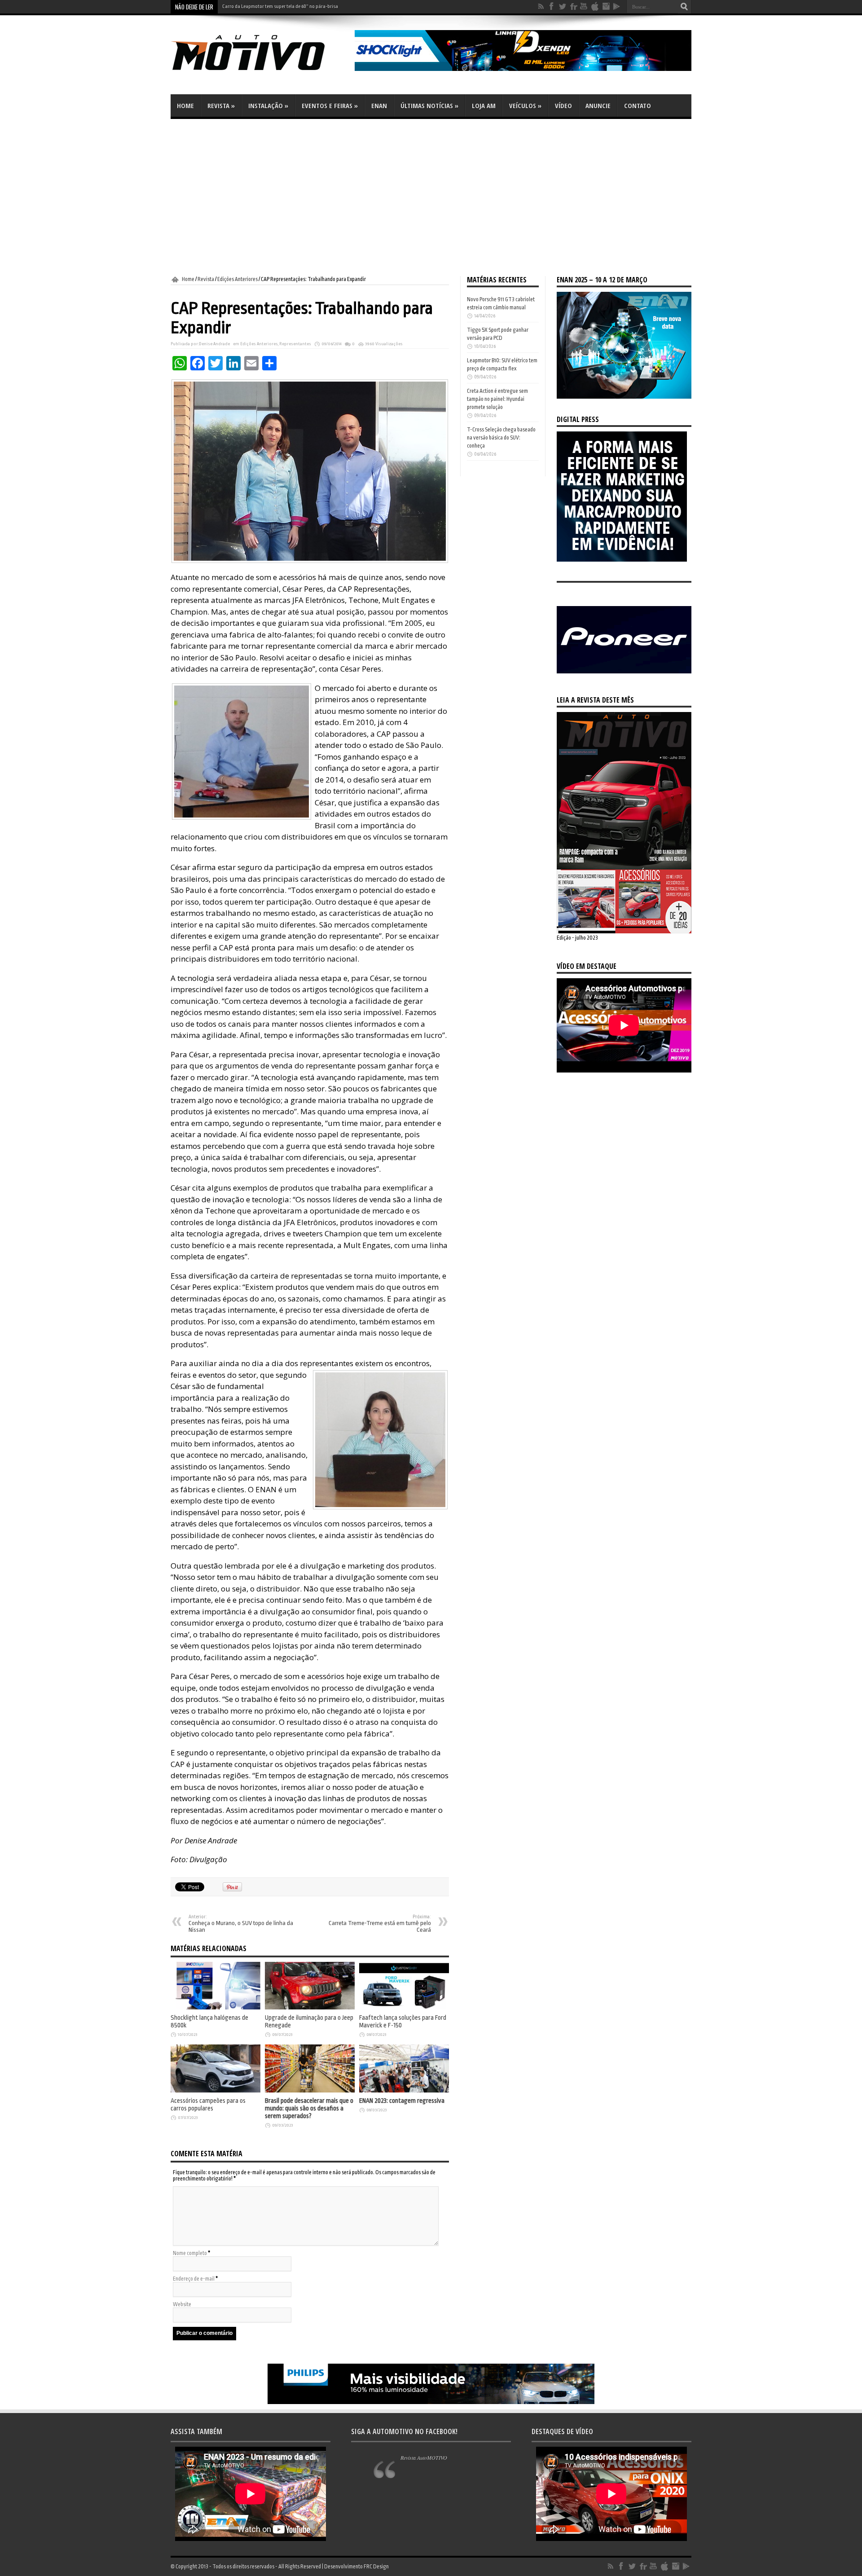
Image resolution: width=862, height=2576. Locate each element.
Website (182, 2304)
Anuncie (598, 106)
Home (185, 106)
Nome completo (190, 2253)
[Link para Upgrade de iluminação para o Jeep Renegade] (310, 2008)
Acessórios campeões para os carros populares (208, 2105)
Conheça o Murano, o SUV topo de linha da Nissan (241, 1924)
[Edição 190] (624, 932)
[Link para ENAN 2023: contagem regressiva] (404, 2091)
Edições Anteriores (237, 279)
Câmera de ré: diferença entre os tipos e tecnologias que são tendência (295, 7)
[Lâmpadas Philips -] (431, 2402)
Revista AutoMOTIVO (424, 2457)
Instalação (268, 106)
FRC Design (376, 2567)
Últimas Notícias (429, 106)
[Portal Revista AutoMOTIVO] (260, 72)
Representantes (295, 344)
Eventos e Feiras (330, 106)
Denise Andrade (214, 344)
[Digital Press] (622, 560)
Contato (638, 106)
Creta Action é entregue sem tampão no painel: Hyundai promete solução (497, 399)
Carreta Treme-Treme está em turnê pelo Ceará (380, 1924)
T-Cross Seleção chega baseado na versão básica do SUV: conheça (501, 438)
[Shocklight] (523, 69)
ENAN (379, 106)
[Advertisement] (431, 198)
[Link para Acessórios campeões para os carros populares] (215, 2091)
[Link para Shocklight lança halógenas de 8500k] (215, 2008)
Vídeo (563, 106)
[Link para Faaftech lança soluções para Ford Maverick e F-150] (404, 2008)
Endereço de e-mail (194, 2279)
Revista (221, 106)
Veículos (525, 106)
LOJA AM (484, 106)
